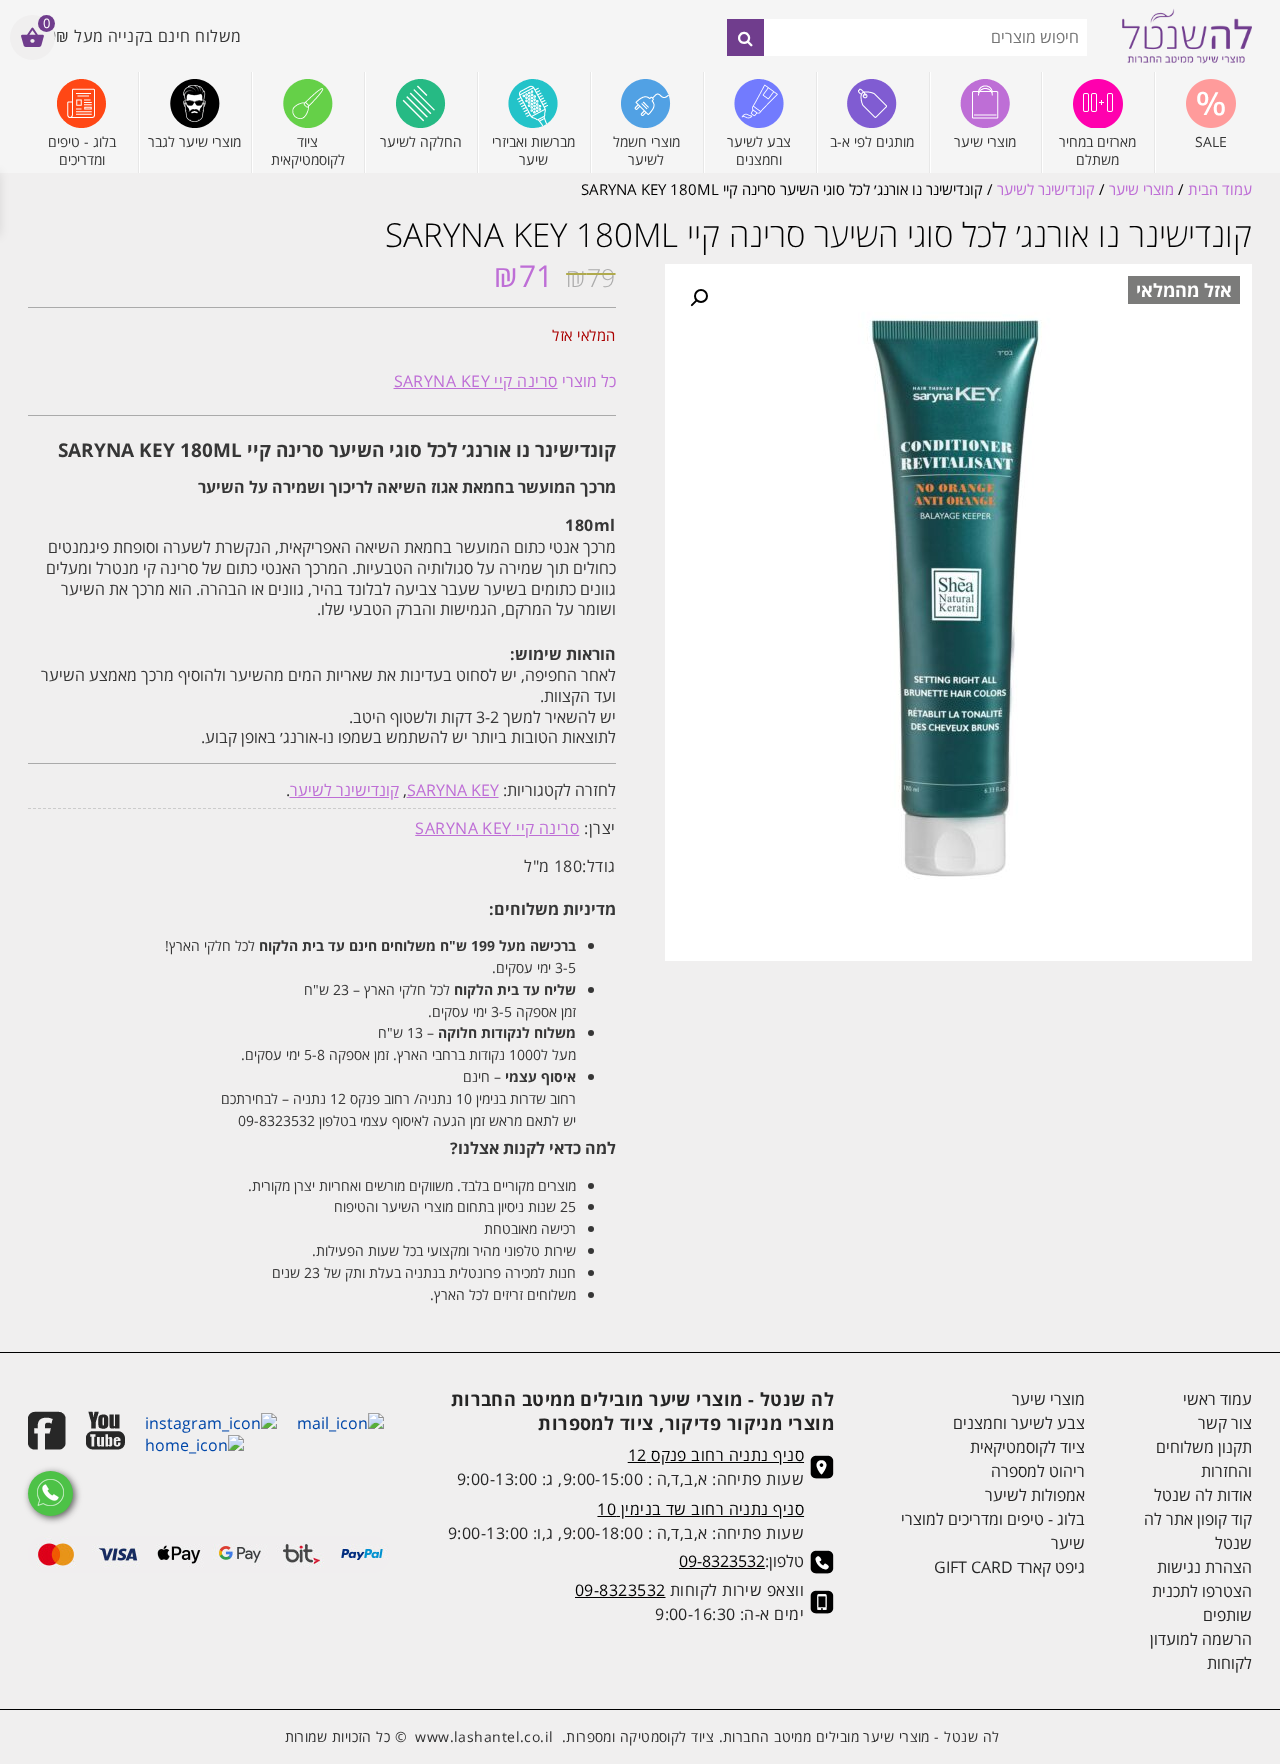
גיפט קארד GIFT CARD (1009, 1567)
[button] (699, 298)
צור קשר (1225, 1423)
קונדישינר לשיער (1046, 189)
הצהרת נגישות (1204, 1567)
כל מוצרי (505, 381)
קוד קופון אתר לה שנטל (1198, 1531)
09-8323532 (722, 1561)
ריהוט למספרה (1038, 1471)
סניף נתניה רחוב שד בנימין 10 (700, 1509)
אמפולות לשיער (1035, 1495)
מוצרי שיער (1141, 189)
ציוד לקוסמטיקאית (1027, 1447)
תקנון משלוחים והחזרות (1204, 1459)
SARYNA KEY (453, 790)
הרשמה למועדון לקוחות (1201, 1651)
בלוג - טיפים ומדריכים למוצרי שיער (993, 1531)
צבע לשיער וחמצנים (1019, 1423)
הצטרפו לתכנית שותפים (1202, 1603)
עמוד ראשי (1217, 1399)
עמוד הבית (1220, 189)
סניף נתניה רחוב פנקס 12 (716, 1455)
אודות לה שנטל (1203, 1495)
